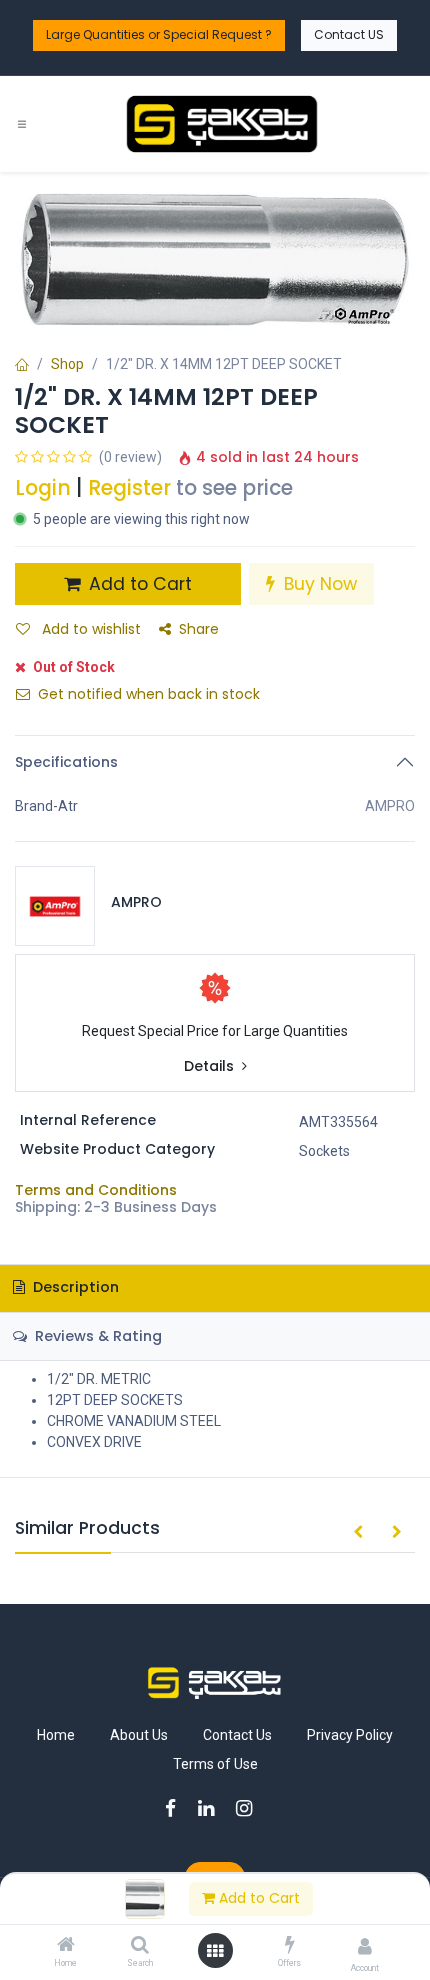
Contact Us (237, 1735)
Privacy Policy (350, 1735)
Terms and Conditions (96, 1190)
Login (43, 488)
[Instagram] (250, 1808)
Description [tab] (74, 1287)
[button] (358, 1533)
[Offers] (290, 1946)
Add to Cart (257, 1898)
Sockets (324, 1151)
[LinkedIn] (212, 1808)
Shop (67, 364)
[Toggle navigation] (22, 124)
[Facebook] (177, 1808)
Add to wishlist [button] (89, 629)
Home (56, 1735)
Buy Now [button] (318, 584)
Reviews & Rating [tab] (96, 1336)
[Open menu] (215, 1951)
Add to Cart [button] (138, 584)
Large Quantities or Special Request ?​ (159, 34)
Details (211, 1066)
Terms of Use (215, 1764)
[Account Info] (365, 1946)
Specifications (66, 762)
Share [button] (199, 629)
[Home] (66, 1946)
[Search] (140, 1946)
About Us (139, 1735)
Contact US (349, 34)
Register (129, 488)
